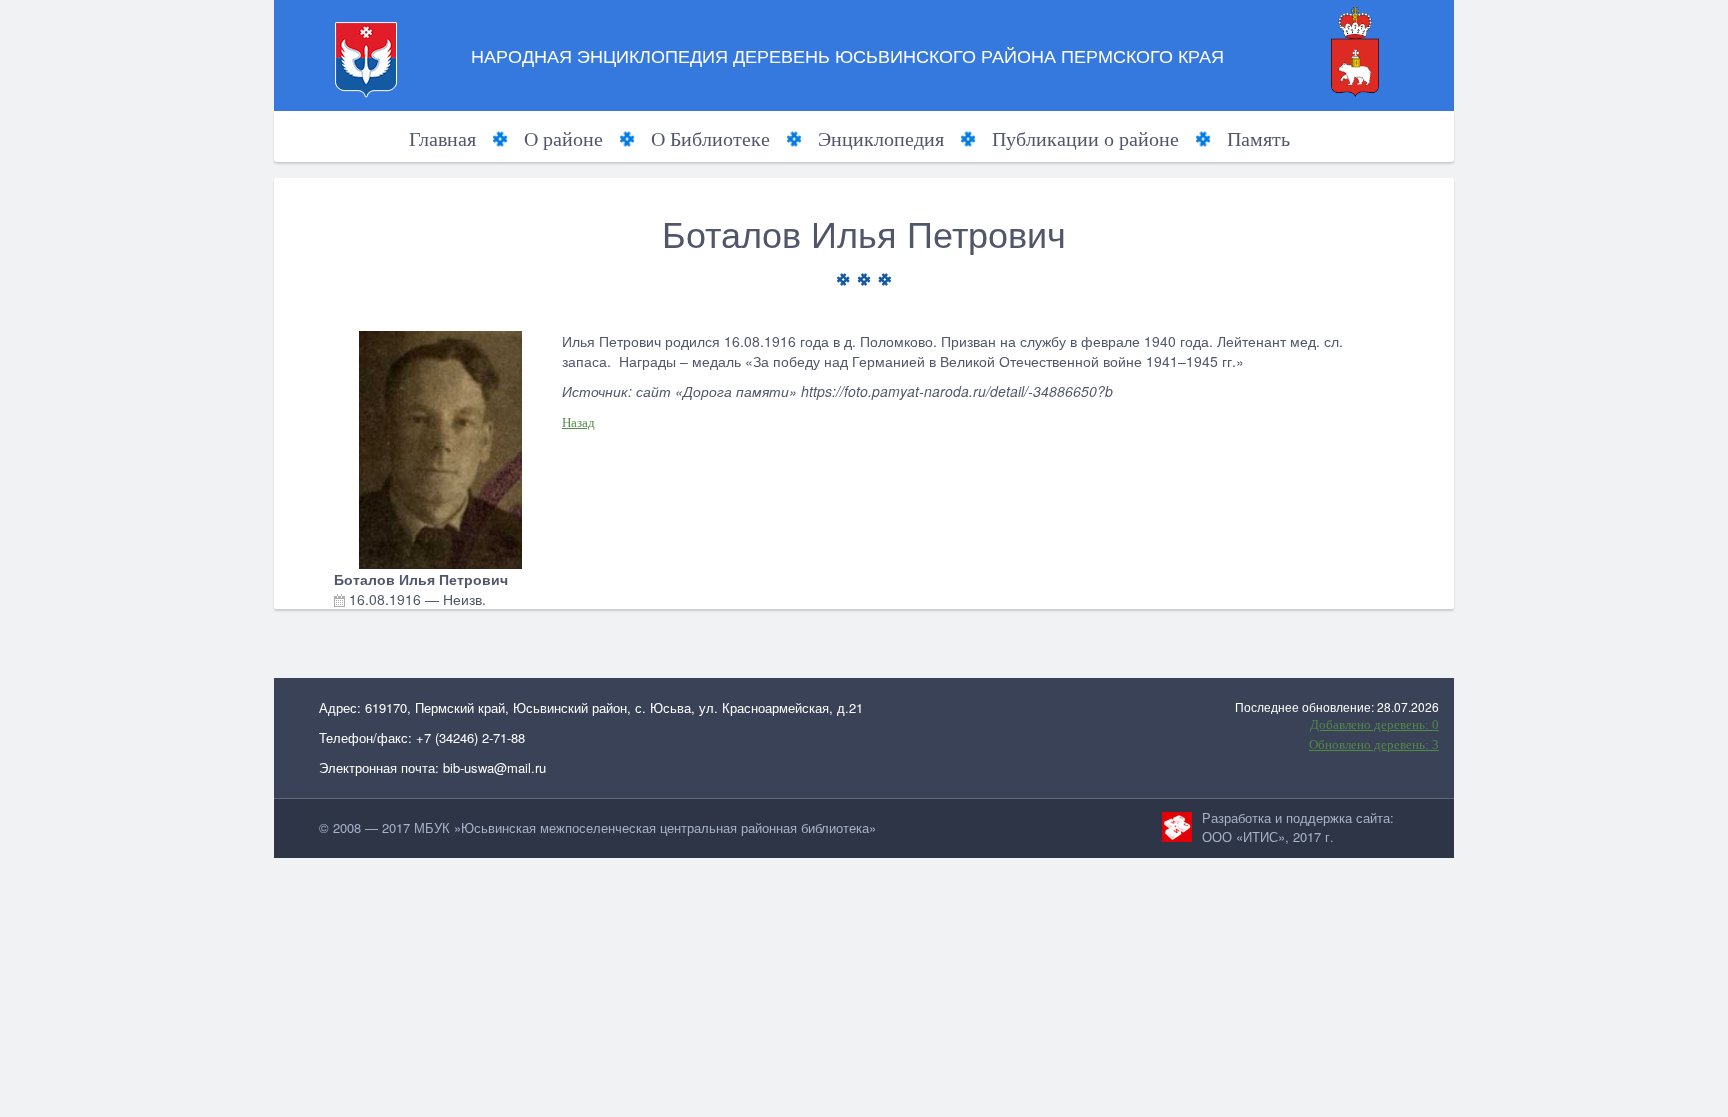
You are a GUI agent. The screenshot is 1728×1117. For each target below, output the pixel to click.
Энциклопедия (881, 139)
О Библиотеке (710, 139)
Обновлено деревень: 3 (1374, 744)
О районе (563, 139)
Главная (442, 139)
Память (1258, 139)
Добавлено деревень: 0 (1374, 724)
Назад (578, 422)
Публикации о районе (1085, 139)
